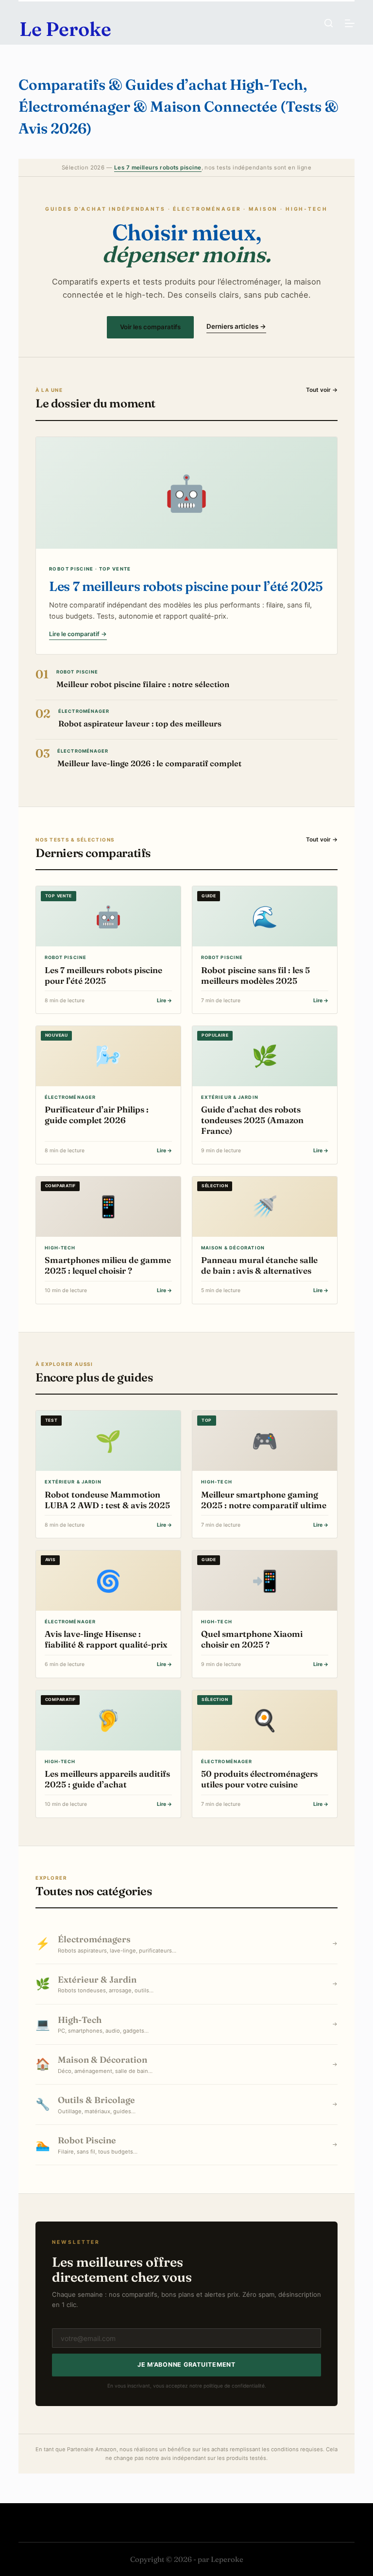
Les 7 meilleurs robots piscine (158, 168)
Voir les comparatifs (150, 327)
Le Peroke (65, 29)
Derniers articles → (236, 326)
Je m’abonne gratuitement (186, 2365)
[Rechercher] (329, 23)
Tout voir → (322, 390)
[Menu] (350, 23)
